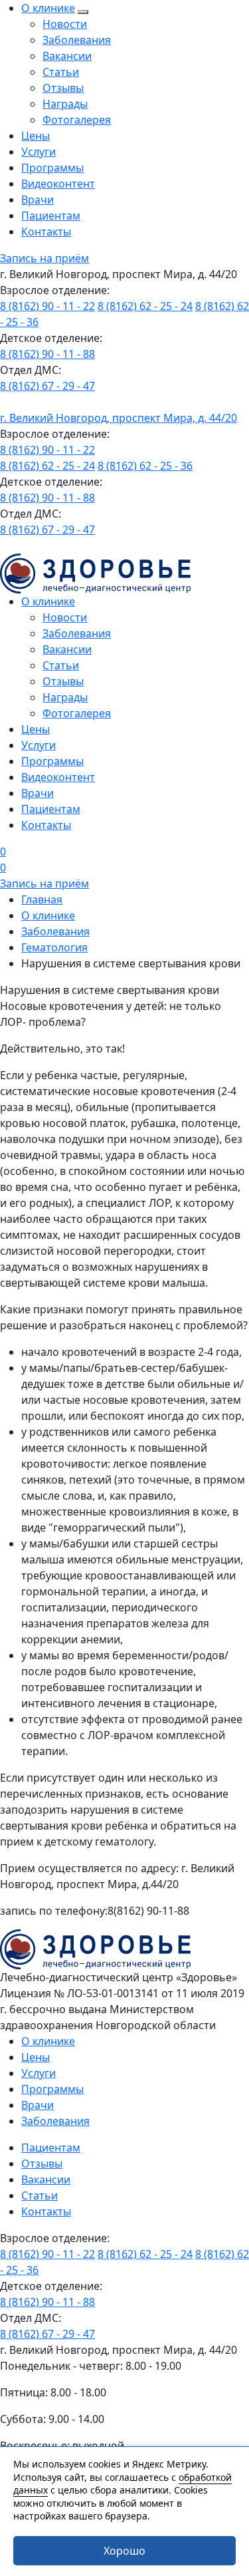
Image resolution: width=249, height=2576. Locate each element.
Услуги (39, 152)
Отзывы (63, 88)
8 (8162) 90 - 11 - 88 (47, 354)
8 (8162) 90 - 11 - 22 (47, 306)
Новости (65, 24)
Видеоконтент (58, 184)
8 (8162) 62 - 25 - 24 (145, 306)
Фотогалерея (77, 120)
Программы (52, 168)
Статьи (61, 72)
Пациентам (51, 216)
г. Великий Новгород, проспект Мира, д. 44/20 (119, 418)
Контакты (46, 232)
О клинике (48, 8)
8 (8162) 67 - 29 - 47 (47, 386)
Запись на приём (44, 258)
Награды (65, 104)
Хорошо (124, 2551)
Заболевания (77, 40)
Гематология (54, 947)
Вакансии (67, 56)
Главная (42, 899)
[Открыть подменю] (83, 12)
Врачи (38, 200)
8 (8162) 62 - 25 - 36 (145, 466)
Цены (36, 136)
